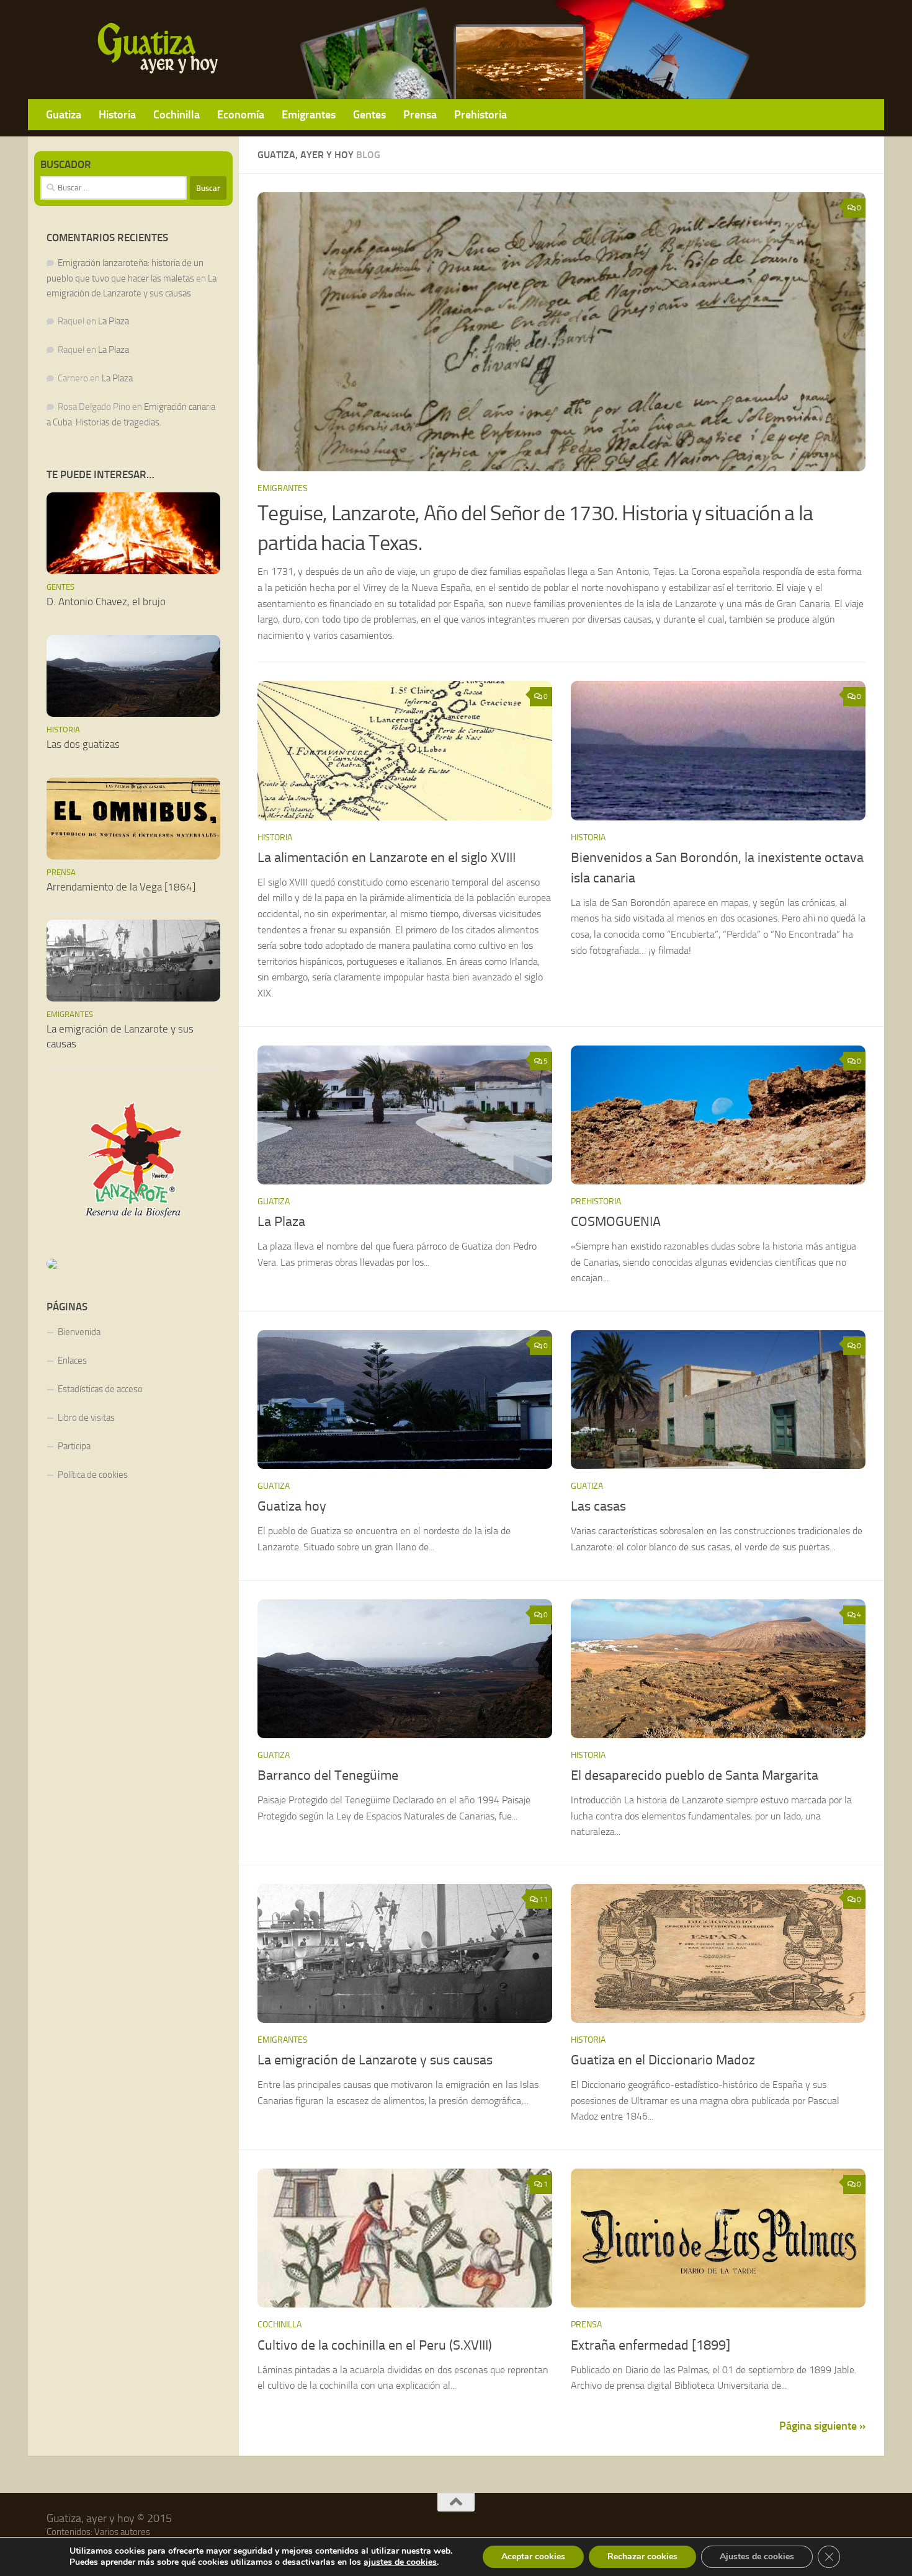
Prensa (420, 114)
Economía (241, 114)
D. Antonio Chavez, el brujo (106, 602)
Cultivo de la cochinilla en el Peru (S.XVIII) (375, 2345)
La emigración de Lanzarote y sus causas (375, 2060)
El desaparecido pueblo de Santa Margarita (695, 1775)
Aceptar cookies (533, 2556)
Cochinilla (177, 114)
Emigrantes (309, 114)
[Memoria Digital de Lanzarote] (133, 1264)
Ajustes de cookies (757, 2556)
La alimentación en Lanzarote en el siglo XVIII (387, 858)
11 (543, 1899)
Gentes (369, 114)
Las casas (598, 1506)
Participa (74, 1446)
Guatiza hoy (292, 1506)
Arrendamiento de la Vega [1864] (121, 887)
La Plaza (281, 1222)
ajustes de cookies (400, 2562)
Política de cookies (93, 1475)
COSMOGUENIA (616, 1222)
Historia (117, 114)
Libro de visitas (86, 1418)
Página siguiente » (822, 2426)
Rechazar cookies (642, 2556)
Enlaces (72, 1361)
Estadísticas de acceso (100, 1389)
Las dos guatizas (83, 744)
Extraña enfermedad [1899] (650, 2345)
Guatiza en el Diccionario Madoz (663, 2060)
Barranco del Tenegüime (328, 1775)
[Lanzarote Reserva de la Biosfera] (133, 1160)
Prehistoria (481, 114)
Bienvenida (79, 1332)
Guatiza (64, 114)
